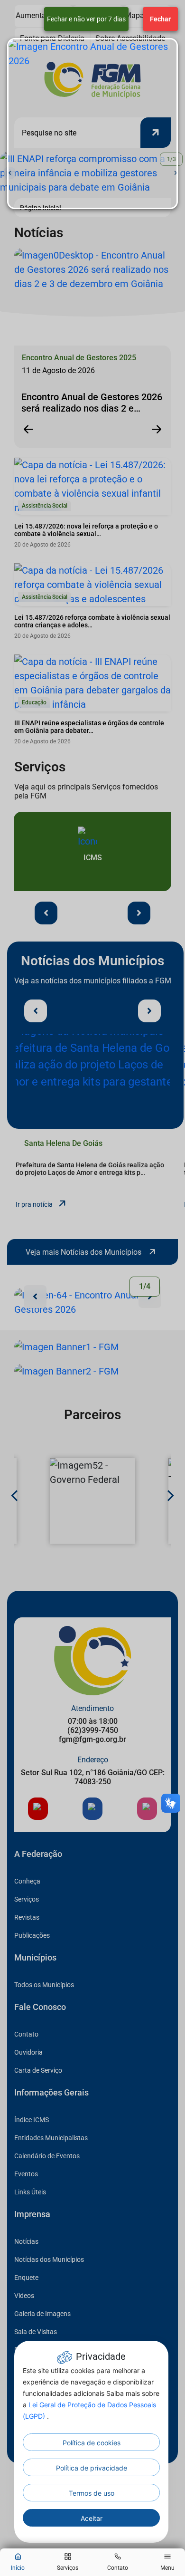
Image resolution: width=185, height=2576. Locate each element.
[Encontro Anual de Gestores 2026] (92, 124)
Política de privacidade (92, 2468)
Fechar (160, 19)
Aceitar (92, 2518)
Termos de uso (92, 2493)
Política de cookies (92, 2443)
